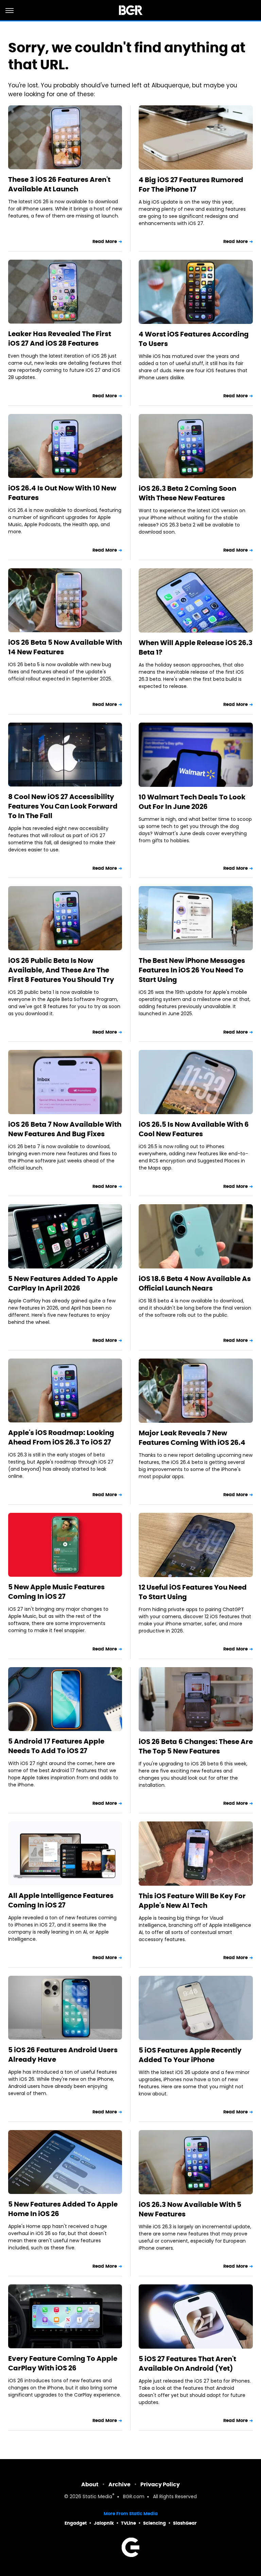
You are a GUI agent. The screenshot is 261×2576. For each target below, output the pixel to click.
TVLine (128, 2523)
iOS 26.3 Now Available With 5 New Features (190, 2209)
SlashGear (185, 2523)
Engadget (76, 2523)
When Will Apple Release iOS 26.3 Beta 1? (196, 647)
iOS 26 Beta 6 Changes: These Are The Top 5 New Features (196, 1746)
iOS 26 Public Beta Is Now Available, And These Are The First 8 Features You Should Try (61, 970)
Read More (105, 241)
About (90, 2484)
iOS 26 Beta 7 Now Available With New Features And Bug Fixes (65, 1129)
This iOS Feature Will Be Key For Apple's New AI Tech (192, 1901)
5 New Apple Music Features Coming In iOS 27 (56, 1592)
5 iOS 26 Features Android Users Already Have (63, 2055)
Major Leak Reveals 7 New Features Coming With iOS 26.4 (192, 1438)
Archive (119, 2484)
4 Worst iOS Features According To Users (194, 339)
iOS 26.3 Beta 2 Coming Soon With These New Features (187, 493)
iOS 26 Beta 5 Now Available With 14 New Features (65, 647)
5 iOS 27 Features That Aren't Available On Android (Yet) (187, 2364)
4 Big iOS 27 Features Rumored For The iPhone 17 (191, 185)
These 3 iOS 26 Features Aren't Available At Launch (59, 184)
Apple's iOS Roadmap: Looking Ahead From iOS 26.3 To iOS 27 (61, 1437)
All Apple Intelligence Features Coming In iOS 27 (61, 1900)
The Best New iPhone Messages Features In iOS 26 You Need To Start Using (192, 970)
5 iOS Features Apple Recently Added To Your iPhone (190, 2055)
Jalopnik (104, 2523)
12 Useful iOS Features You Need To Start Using (193, 1592)
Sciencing (154, 2523)
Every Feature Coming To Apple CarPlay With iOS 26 (63, 2363)
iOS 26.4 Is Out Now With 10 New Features (62, 493)
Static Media (97, 2497)
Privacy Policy (160, 2484)
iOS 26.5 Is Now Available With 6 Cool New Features (194, 1129)
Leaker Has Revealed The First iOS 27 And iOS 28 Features (60, 339)
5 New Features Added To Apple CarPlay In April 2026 (63, 1283)
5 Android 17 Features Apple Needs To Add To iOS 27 (56, 1746)
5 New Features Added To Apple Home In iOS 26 (63, 2209)
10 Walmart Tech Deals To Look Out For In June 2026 (192, 802)
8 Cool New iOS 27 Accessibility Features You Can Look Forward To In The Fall (63, 806)
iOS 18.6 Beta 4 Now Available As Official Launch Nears (195, 1283)
